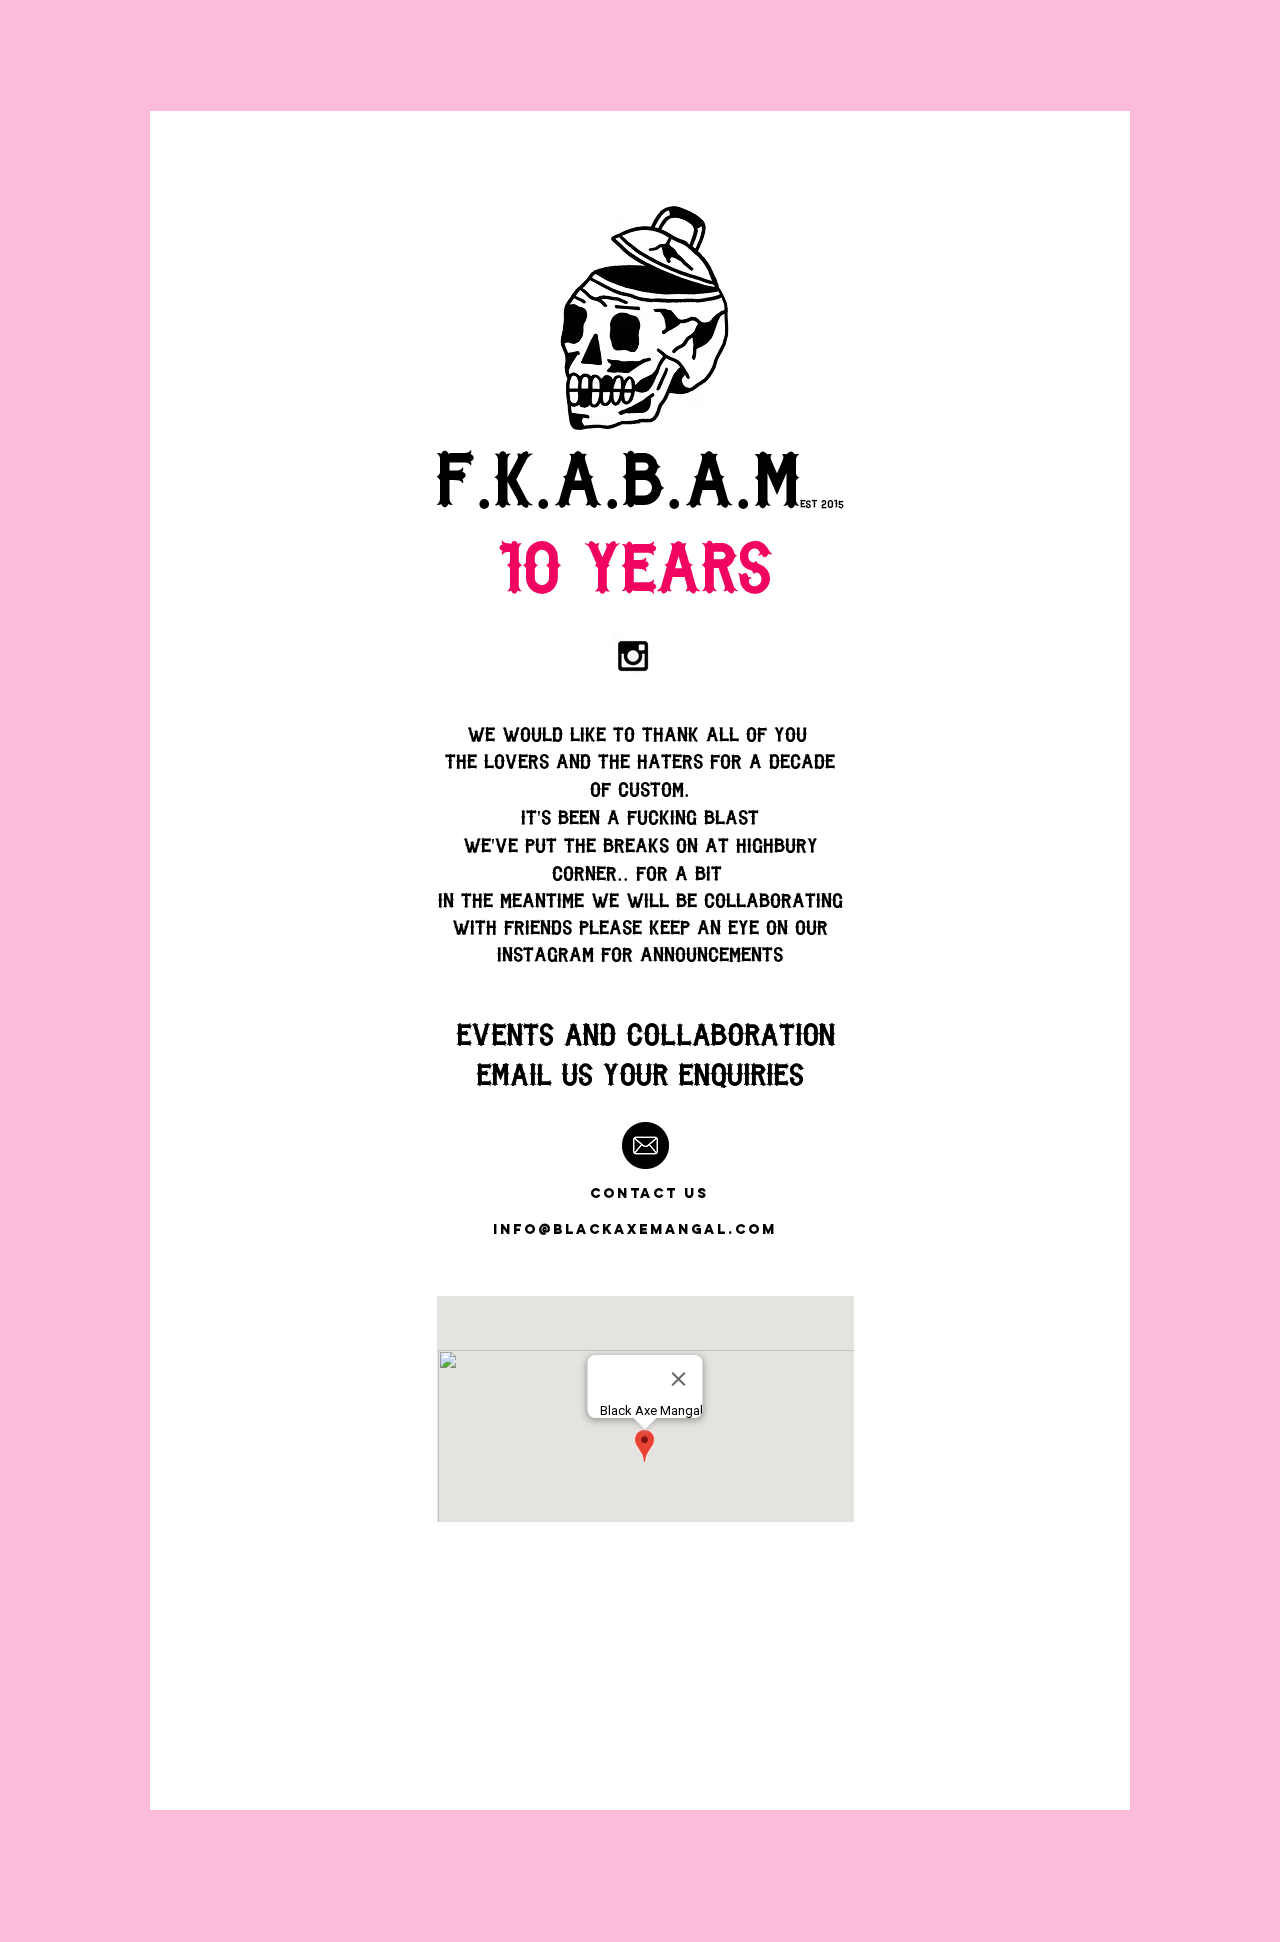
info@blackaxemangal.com (635, 1229)
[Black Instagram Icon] (633, 656)
